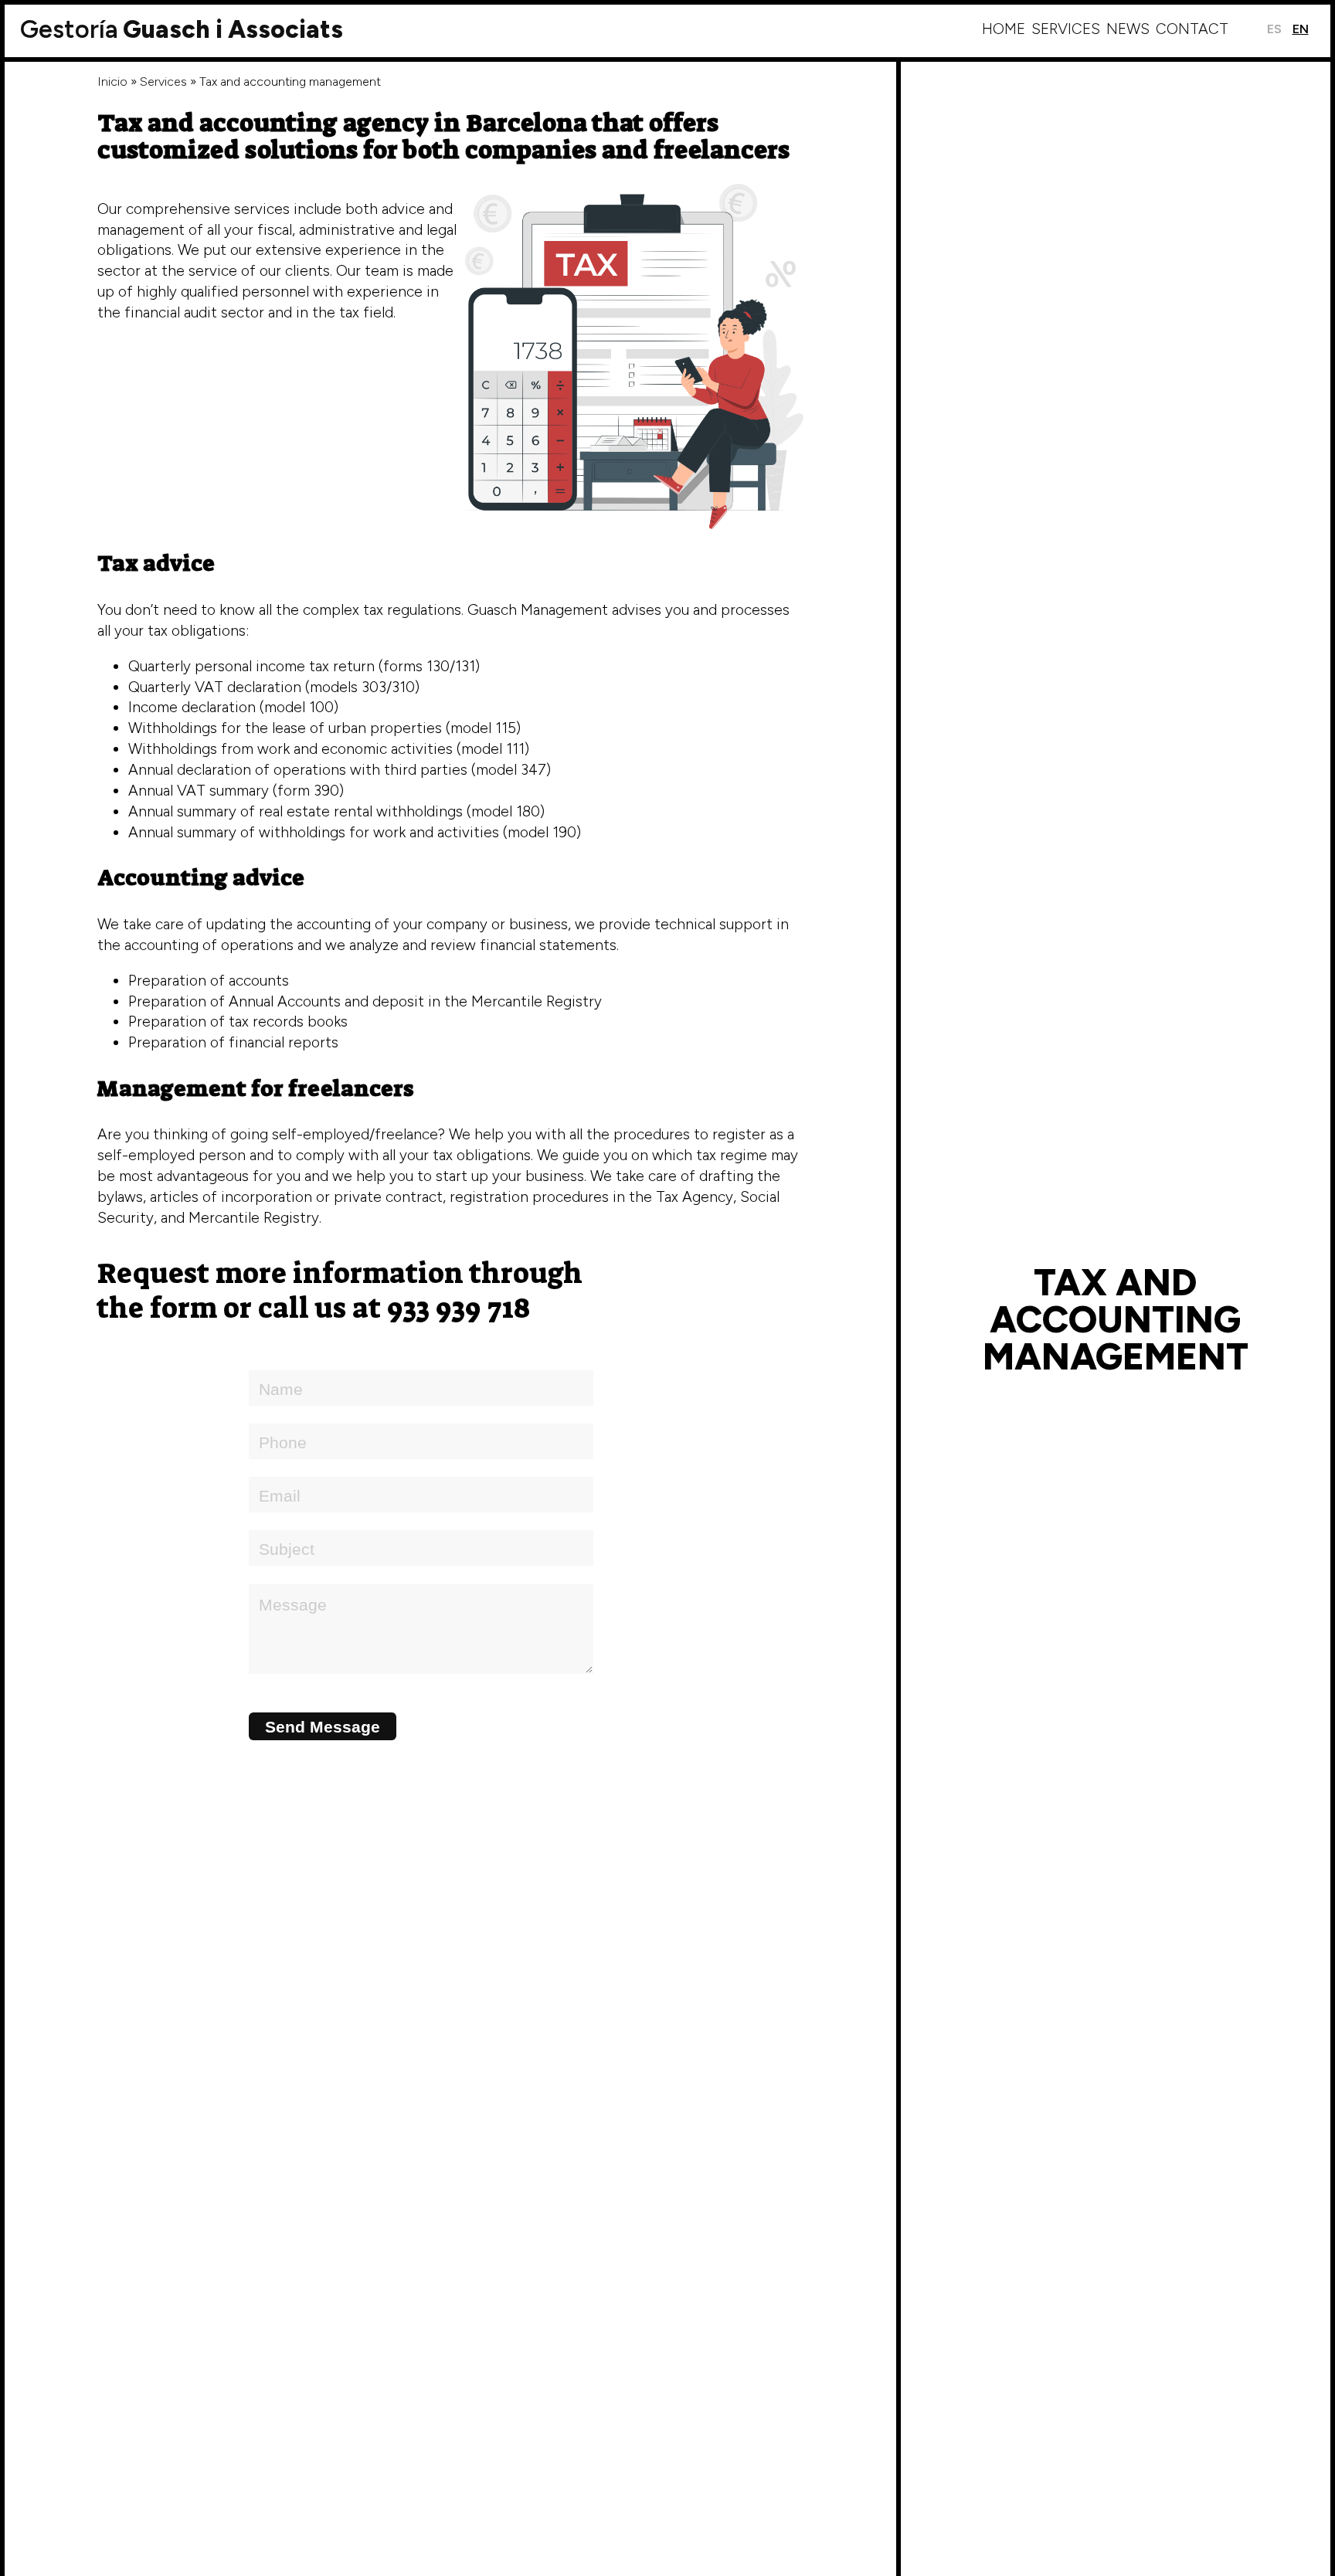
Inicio (112, 81)
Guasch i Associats (182, 29)
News (1128, 29)
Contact (1192, 29)
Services (1066, 29)
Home (1004, 29)
